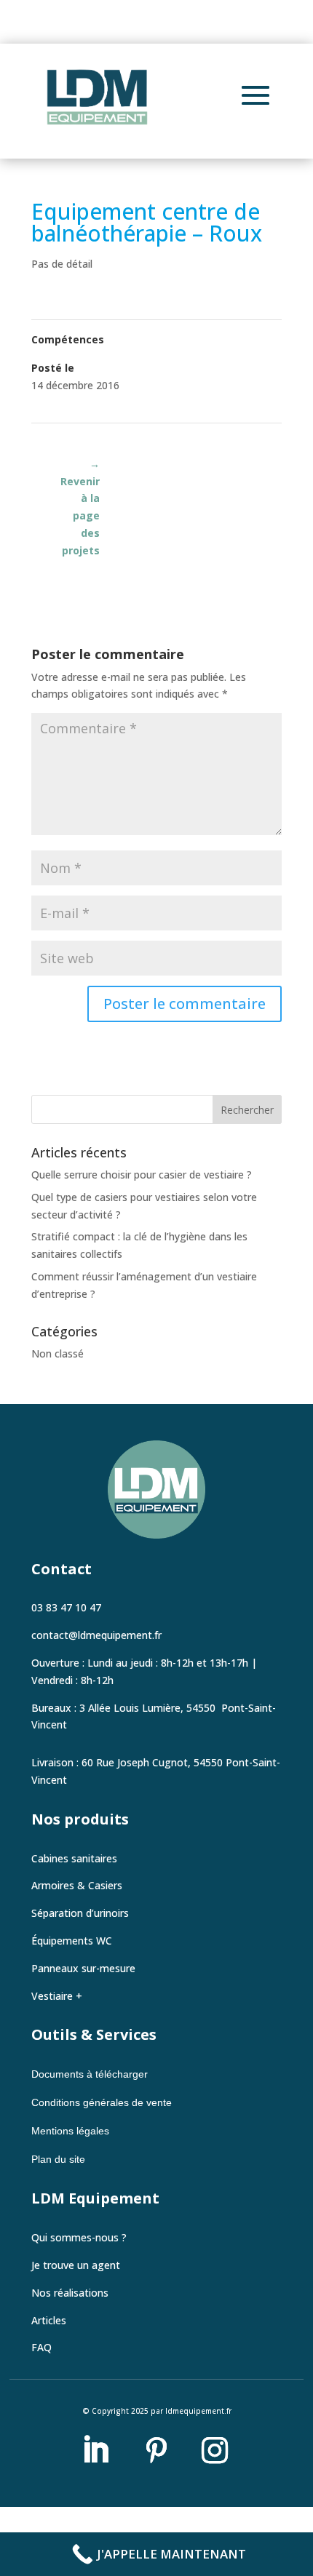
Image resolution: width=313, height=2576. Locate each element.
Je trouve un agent (76, 2265)
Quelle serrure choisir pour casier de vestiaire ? (142, 1175)
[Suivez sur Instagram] (215, 2450)
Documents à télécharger (91, 2074)
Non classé (58, 1353)
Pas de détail (62, 264)
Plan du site (58, 2159)
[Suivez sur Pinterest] (156, 2450)
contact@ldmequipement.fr (96, 1635)
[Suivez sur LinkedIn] (95, 2450)
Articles (49, 2320)
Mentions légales (70, 2131)
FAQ (41, 2347)
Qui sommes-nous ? (79, 2237)
